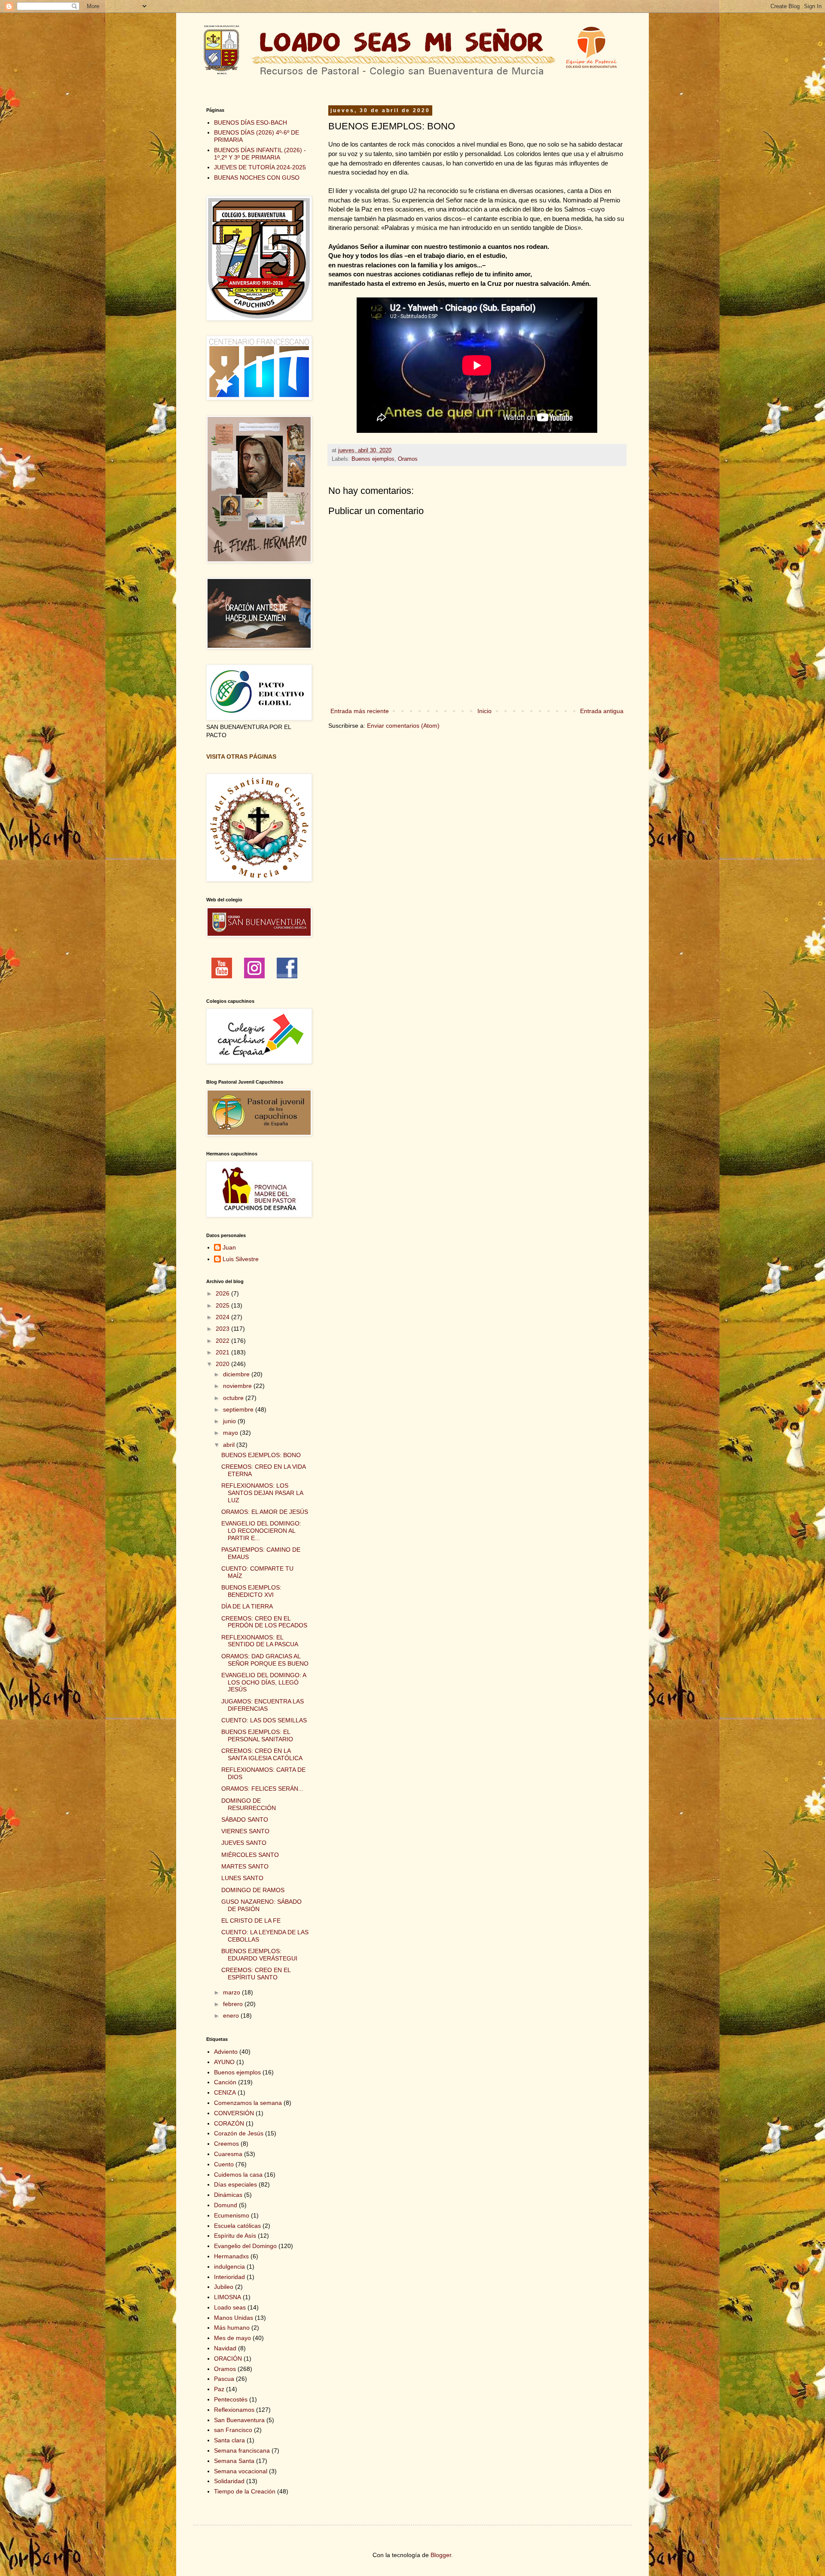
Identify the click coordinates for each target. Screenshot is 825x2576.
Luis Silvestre (241, 1259)
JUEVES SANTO (244, 1843)
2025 (223, 1305)
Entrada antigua (602, 711)
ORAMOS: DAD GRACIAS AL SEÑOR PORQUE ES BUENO (265, 1660)
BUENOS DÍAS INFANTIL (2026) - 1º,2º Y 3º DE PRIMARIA (260, 154)
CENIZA (225, 2092)
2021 (223, 1352)
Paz (219, 2389)
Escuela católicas (237, 2226)
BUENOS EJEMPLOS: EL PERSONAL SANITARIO (257, 1735)
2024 (223, 1317)
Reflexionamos (234, 2410)
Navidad (225, 2348)
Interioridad (229, 2277)
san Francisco (233, 2430)
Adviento (226, 2052)
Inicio (484, 711)
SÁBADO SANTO (245, 1819)
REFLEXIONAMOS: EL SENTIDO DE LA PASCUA (260, 1641)
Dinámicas (228, 2195)
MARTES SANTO (245, 1866)
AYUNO (224, 2062)
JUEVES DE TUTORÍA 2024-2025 (260, 167)
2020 (223, 1364)
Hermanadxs (231, 2256)
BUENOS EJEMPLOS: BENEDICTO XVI (251, 1591)
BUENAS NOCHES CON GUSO (257, 178)
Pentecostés (231, 2399)
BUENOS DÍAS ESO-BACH (251, 123)
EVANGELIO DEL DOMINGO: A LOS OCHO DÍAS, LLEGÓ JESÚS (264, 1682)
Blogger (441, 2555)
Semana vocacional (241, 2471)
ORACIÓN (228, 2359)
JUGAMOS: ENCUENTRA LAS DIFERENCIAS (263, 1705)
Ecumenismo (232, 2215)
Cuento (224, 2164)
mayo (231, 1433)
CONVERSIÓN (234, 2113)
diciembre (237, 1374)
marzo (232, 1992)
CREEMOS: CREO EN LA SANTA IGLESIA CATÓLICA (262, 1754)
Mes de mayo (232, 2338)
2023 (223, 1329)
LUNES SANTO (242, 1878)
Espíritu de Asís (235, 2236)
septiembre (239, 1409)
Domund (226, 2205)
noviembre (238, 1386)
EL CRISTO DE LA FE (251, 1921)
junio (230, 1421)
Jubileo (224, 2287)
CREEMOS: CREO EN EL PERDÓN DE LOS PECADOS (264, 1622)
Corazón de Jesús (239, 2133)
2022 (223, 1341)
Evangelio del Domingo (245, 2246)
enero (232, 2015)
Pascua (224, 2379)
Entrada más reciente (360, 711)
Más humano (232, 2328)
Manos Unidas (234, 2318)
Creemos (226, 2144)
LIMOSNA (228, 2297)
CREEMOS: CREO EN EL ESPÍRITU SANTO (256, 1974)
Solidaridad (229, 2481)
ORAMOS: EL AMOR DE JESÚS (265, 1512)
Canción (225, 2082)
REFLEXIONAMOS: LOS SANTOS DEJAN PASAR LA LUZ (262, 1493)
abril (230, 1445)
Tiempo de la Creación (245, 2491)
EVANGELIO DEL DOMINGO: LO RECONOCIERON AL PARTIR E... (261, 1531)
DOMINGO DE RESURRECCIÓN (249, 1804)
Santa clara (229, 2440)
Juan (229, 1247)
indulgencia (229, 2267)
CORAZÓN (229, 2123)
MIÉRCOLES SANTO (250, 1855)
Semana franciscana (242, 2450)
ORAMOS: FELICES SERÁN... (262, 1789)
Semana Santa (234, 2461)
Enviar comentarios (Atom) (403, 726)
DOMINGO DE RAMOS (253, 1890)
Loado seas (230, 2307)
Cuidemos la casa (238, 2175)
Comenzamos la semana (248, 2103)
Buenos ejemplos (373, 459)
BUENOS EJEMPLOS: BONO (261, 1455)
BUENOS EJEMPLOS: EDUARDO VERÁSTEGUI (259, 1955)
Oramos (408, 459)
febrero (234, 2004)
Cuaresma (228, 2154)
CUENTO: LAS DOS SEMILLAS (264, 1720)
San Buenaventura (239, 2420)
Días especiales (235, 2184)
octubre (234, 1398)
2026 (223, 1293)
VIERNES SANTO (245, 1831)
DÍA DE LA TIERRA (247, 1606)
